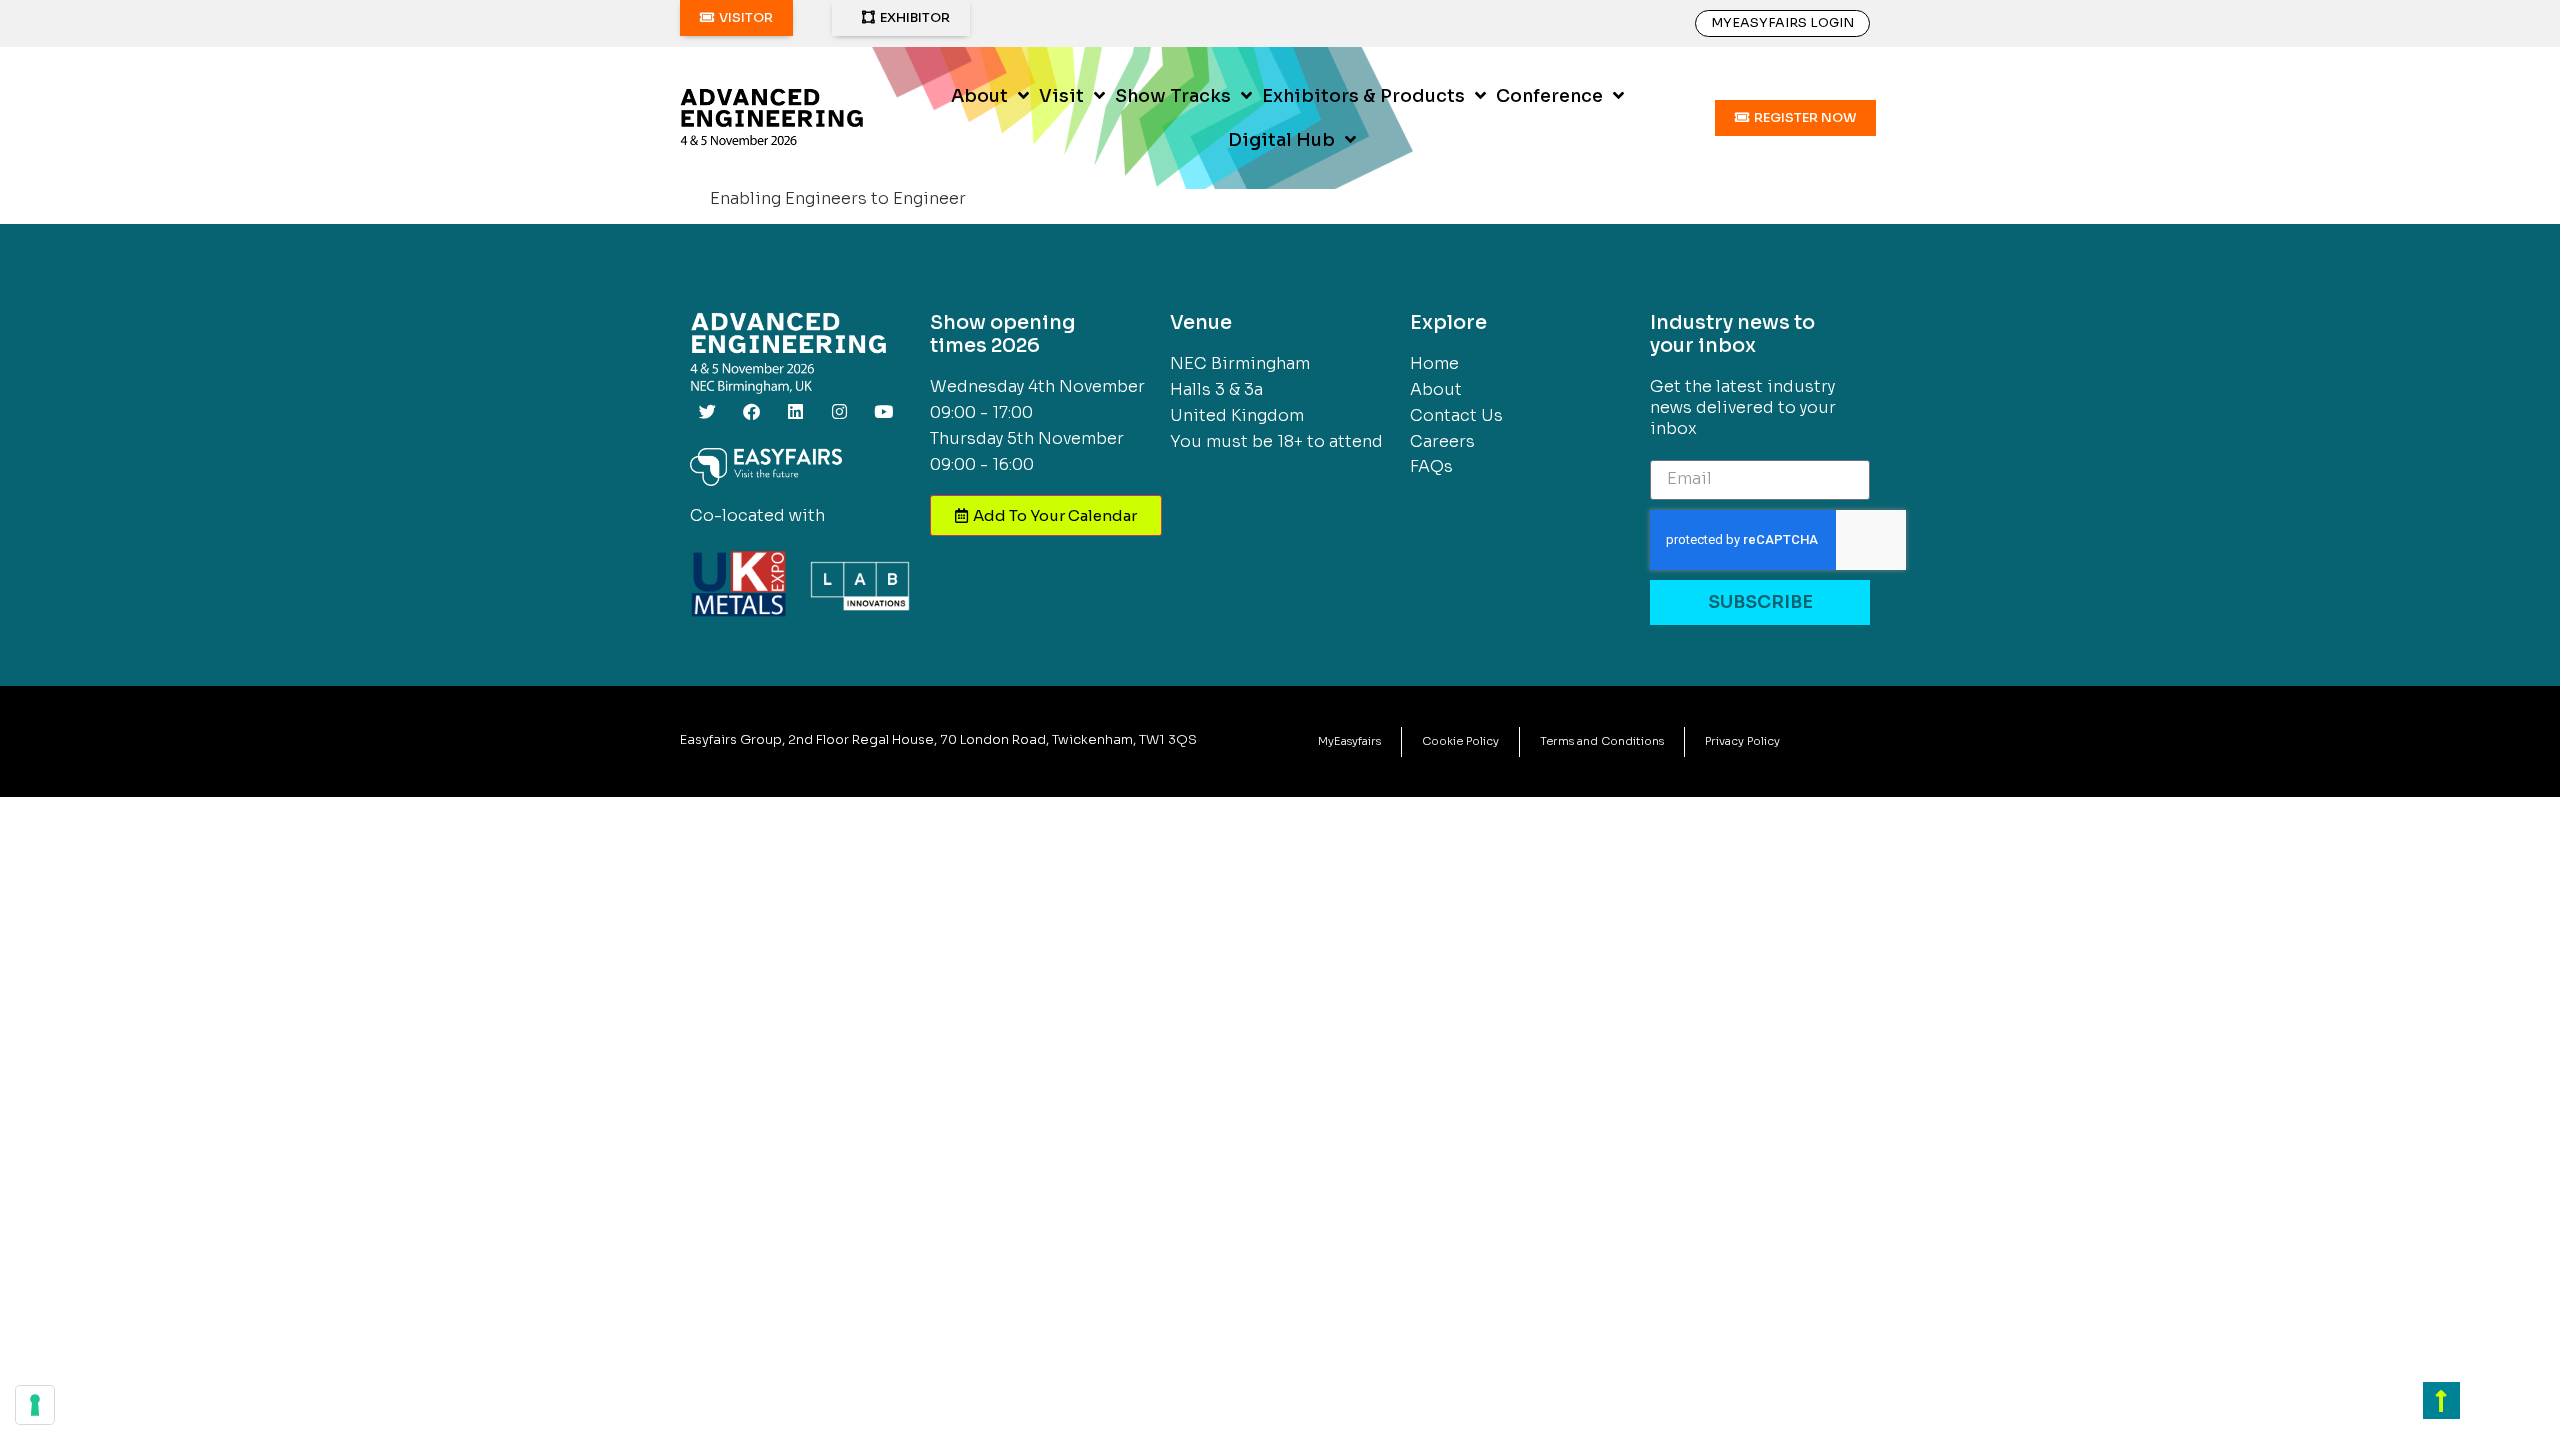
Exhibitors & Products (1363, 96)
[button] (736, 18)
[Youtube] (883, 411)
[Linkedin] (795, 411)
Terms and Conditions (1602, 741)
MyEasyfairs (1349, 741)
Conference (1549, 96)
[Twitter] (707, 411)
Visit (1061, 96)
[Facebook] (751, 411)
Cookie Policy (1460, 741)
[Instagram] (839, 411)
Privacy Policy (1742, 741)
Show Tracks (1173, 96)
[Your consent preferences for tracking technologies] (35, 1405)
